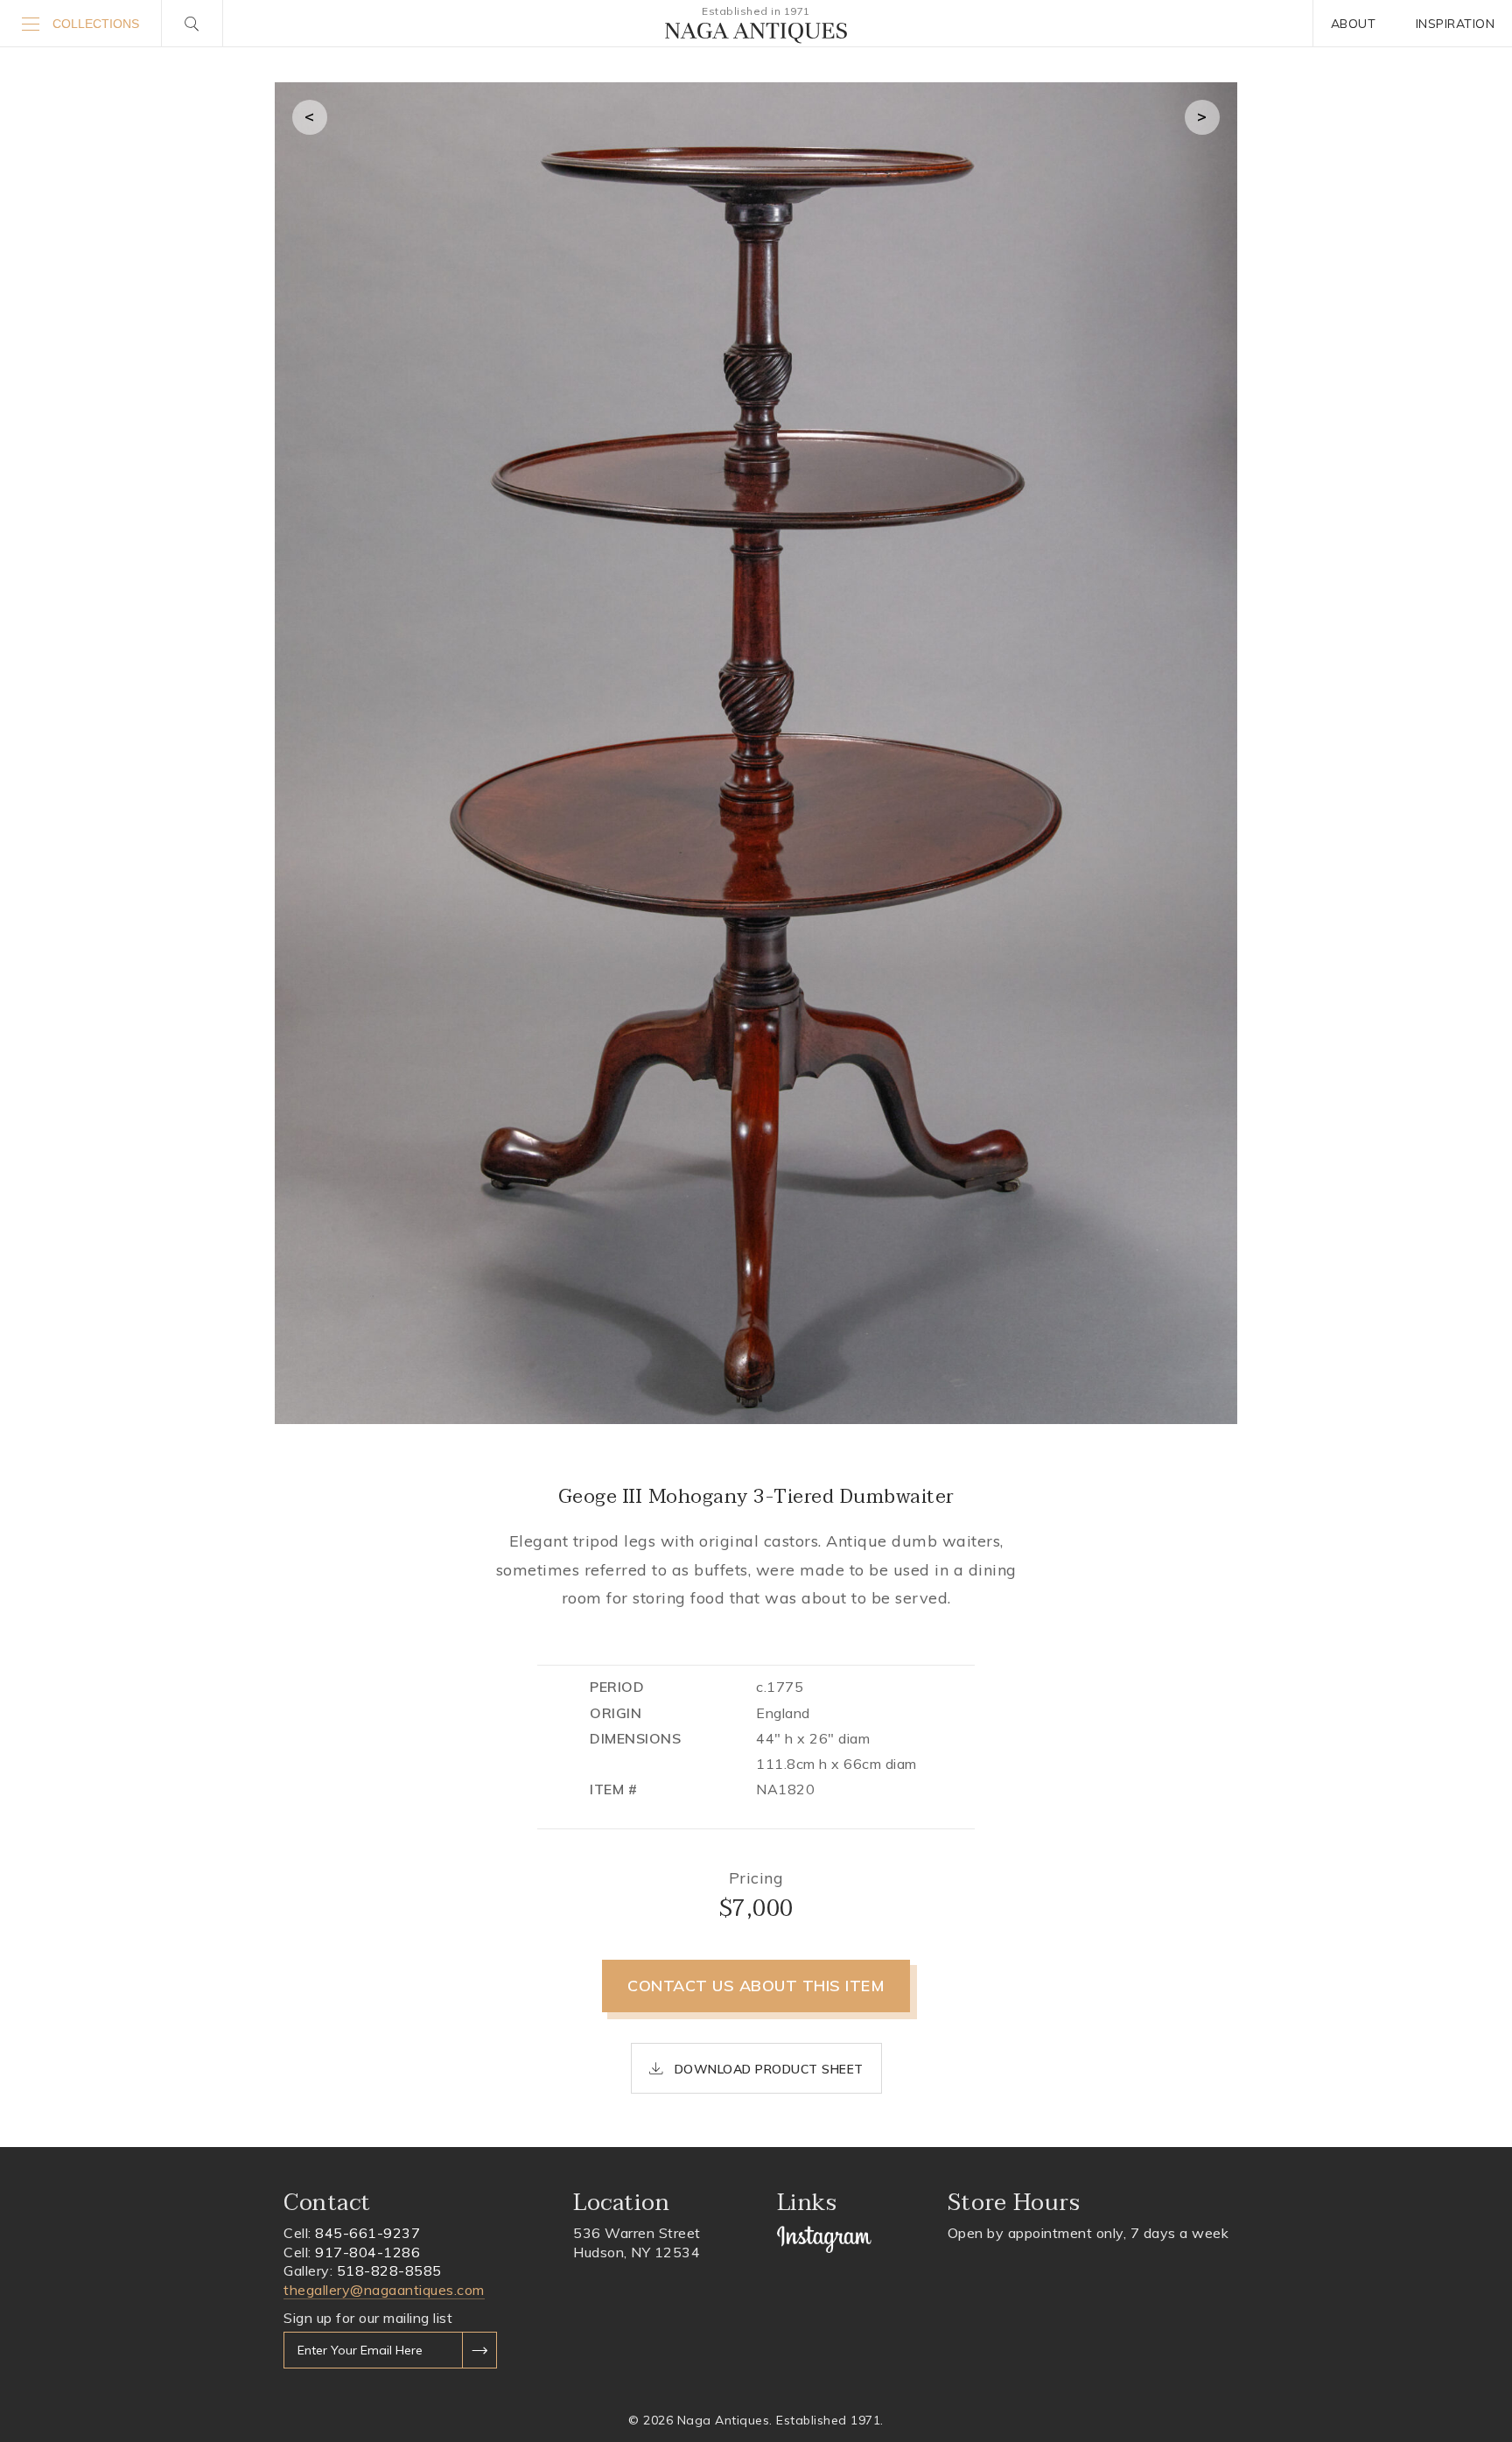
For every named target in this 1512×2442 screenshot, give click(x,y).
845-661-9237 (367, 2233)
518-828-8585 (389, 2270)
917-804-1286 (367, 2252)
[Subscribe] (479, 2350)
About (1354, 24)
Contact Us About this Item (756, 1986)
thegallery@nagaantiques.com (384, 2290)
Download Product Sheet (767, 2069)
